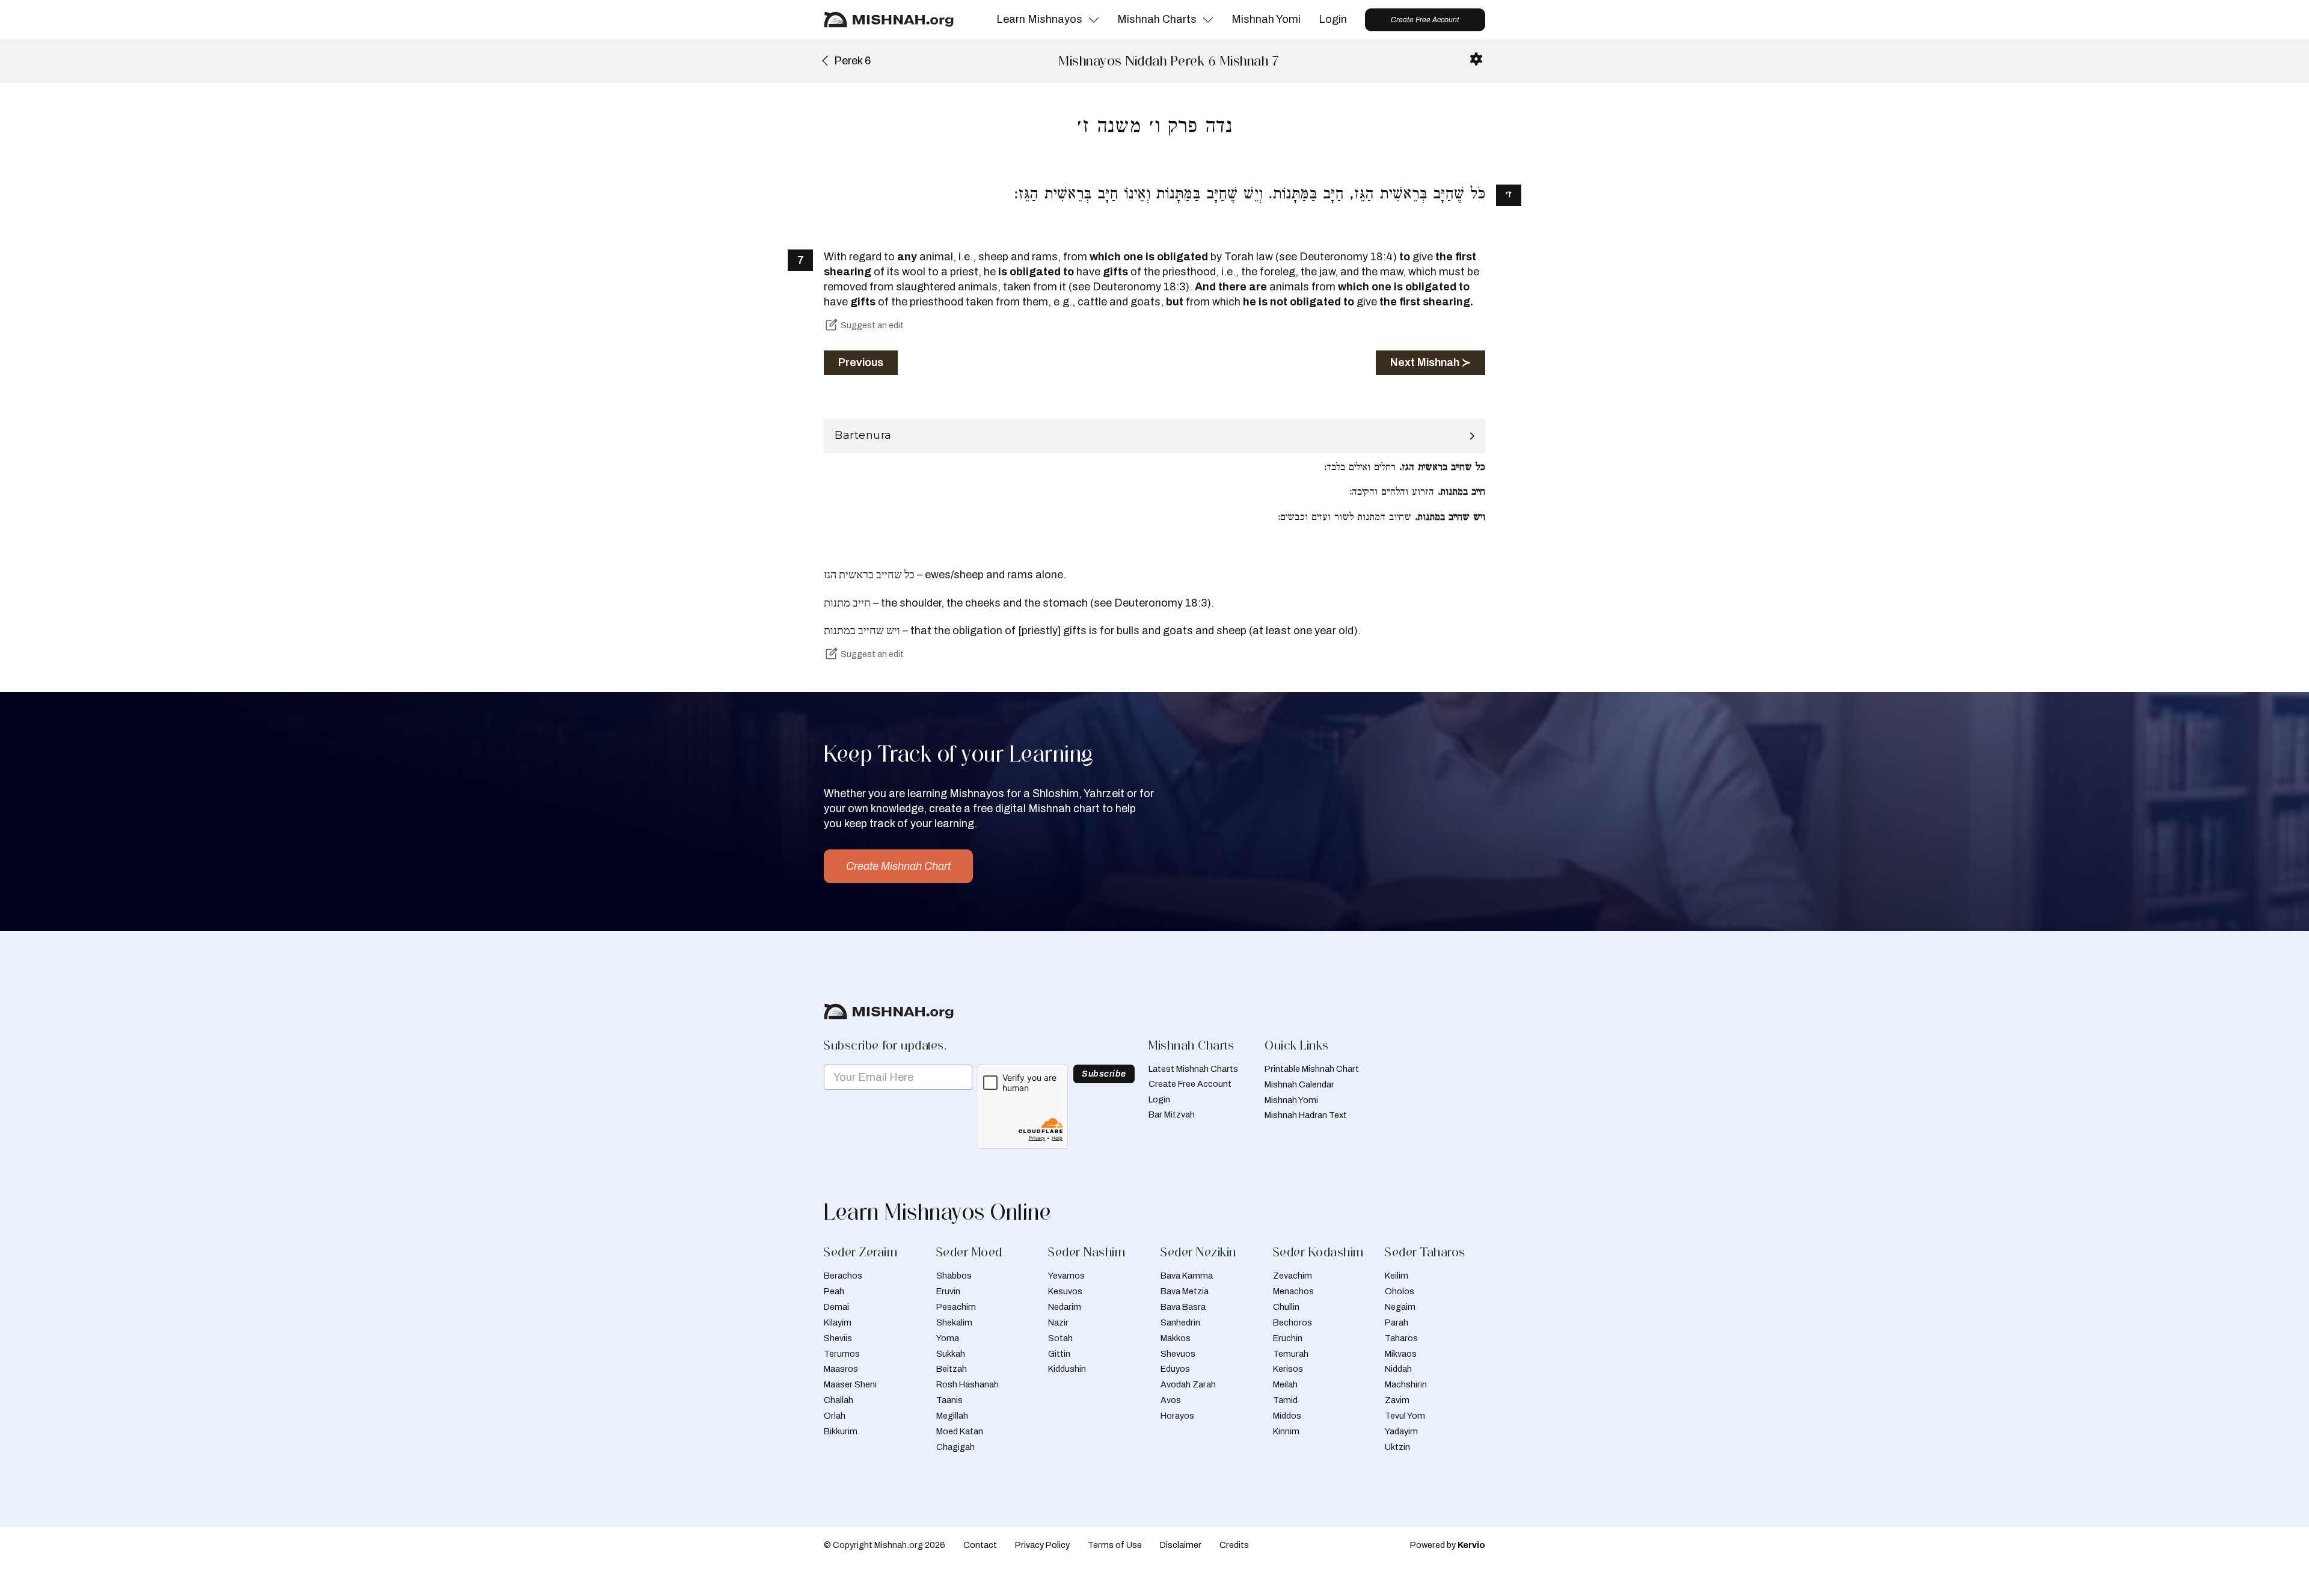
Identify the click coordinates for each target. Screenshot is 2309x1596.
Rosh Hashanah (967, 1384)
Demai (836, 1307)
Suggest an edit (872, 325)
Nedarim (1065, 1307)
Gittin (1059, 1354)
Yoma (948, 1338)
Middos (1287, 1416)
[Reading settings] (1476, 59)
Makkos (1176, 1338)
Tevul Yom (1405, 1416)
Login (1333, 19)
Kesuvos (1065, 1291)
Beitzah (952, 1369)
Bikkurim (841, 1431)
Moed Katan (960, 1431)
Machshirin (1406, 1384)
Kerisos (1288, 1369)
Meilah (1285, 1384)
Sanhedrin (1180, 1322)
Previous (861, 362)
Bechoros (1292, 1322)
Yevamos (1066, 1276)
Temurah (1291, 1354)
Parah (1397, 1322)
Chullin (1286, 1307)
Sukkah (951, 1354)
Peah (834, 1291)
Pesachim (956, 1307)
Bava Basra (1183, 1307)
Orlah (835, 1416)
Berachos (843, 1276)
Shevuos (1178, 1354)
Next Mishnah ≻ (1430, 362)
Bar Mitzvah (1172, 1114)
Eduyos (1175, 1369)
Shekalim (954, 1322)
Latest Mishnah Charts (1193, 1069)
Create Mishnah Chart (898, 866)
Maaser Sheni (850, 1384)
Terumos (842, 1354)
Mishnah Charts (1157, 19)
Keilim (1397, 1276)
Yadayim (1401, 1431)
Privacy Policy (1042, 1545)
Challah (839, 1400)
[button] (1154, 436)
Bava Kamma (1187, 1276)
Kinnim (1286, 1431)
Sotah (1060, 1338)
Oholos (1400, 1291)
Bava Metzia (1185, 1291)
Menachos (1293, 1291)
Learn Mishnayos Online (937, 1212)
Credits (1234, 1545)
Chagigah (955, 1447)
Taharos (1401, 1338)
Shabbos (954, 1276)
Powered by (1448, 1545)
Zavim (1397, 1400)
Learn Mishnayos (1039, 19)
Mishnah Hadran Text (1306, 1115)
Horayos (1177, 1416)
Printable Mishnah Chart (1312, 1069)
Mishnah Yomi (1266, 19)
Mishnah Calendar (1299, 1084)
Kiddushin (1067, 1369)
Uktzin (1397, 1447)
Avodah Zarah (1188, 1384)
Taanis (949, 1400)
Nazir (1058, 1322)
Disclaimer (1181, 1545)
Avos (1171, 1400)
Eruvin (948, 1291)
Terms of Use (1115, 1545)
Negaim (1400, 1307)
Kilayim (838, 1322)
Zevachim (1292, 1276)
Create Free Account (1425, 20)
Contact (980, 1545)
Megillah (952, 1416)
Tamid (1285, 1400)
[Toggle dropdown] (1094, 20)
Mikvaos (1401, 1354)
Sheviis (838, 1338)
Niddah (1398, 1369)
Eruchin (1288, 1338)
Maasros (841, 1369)
